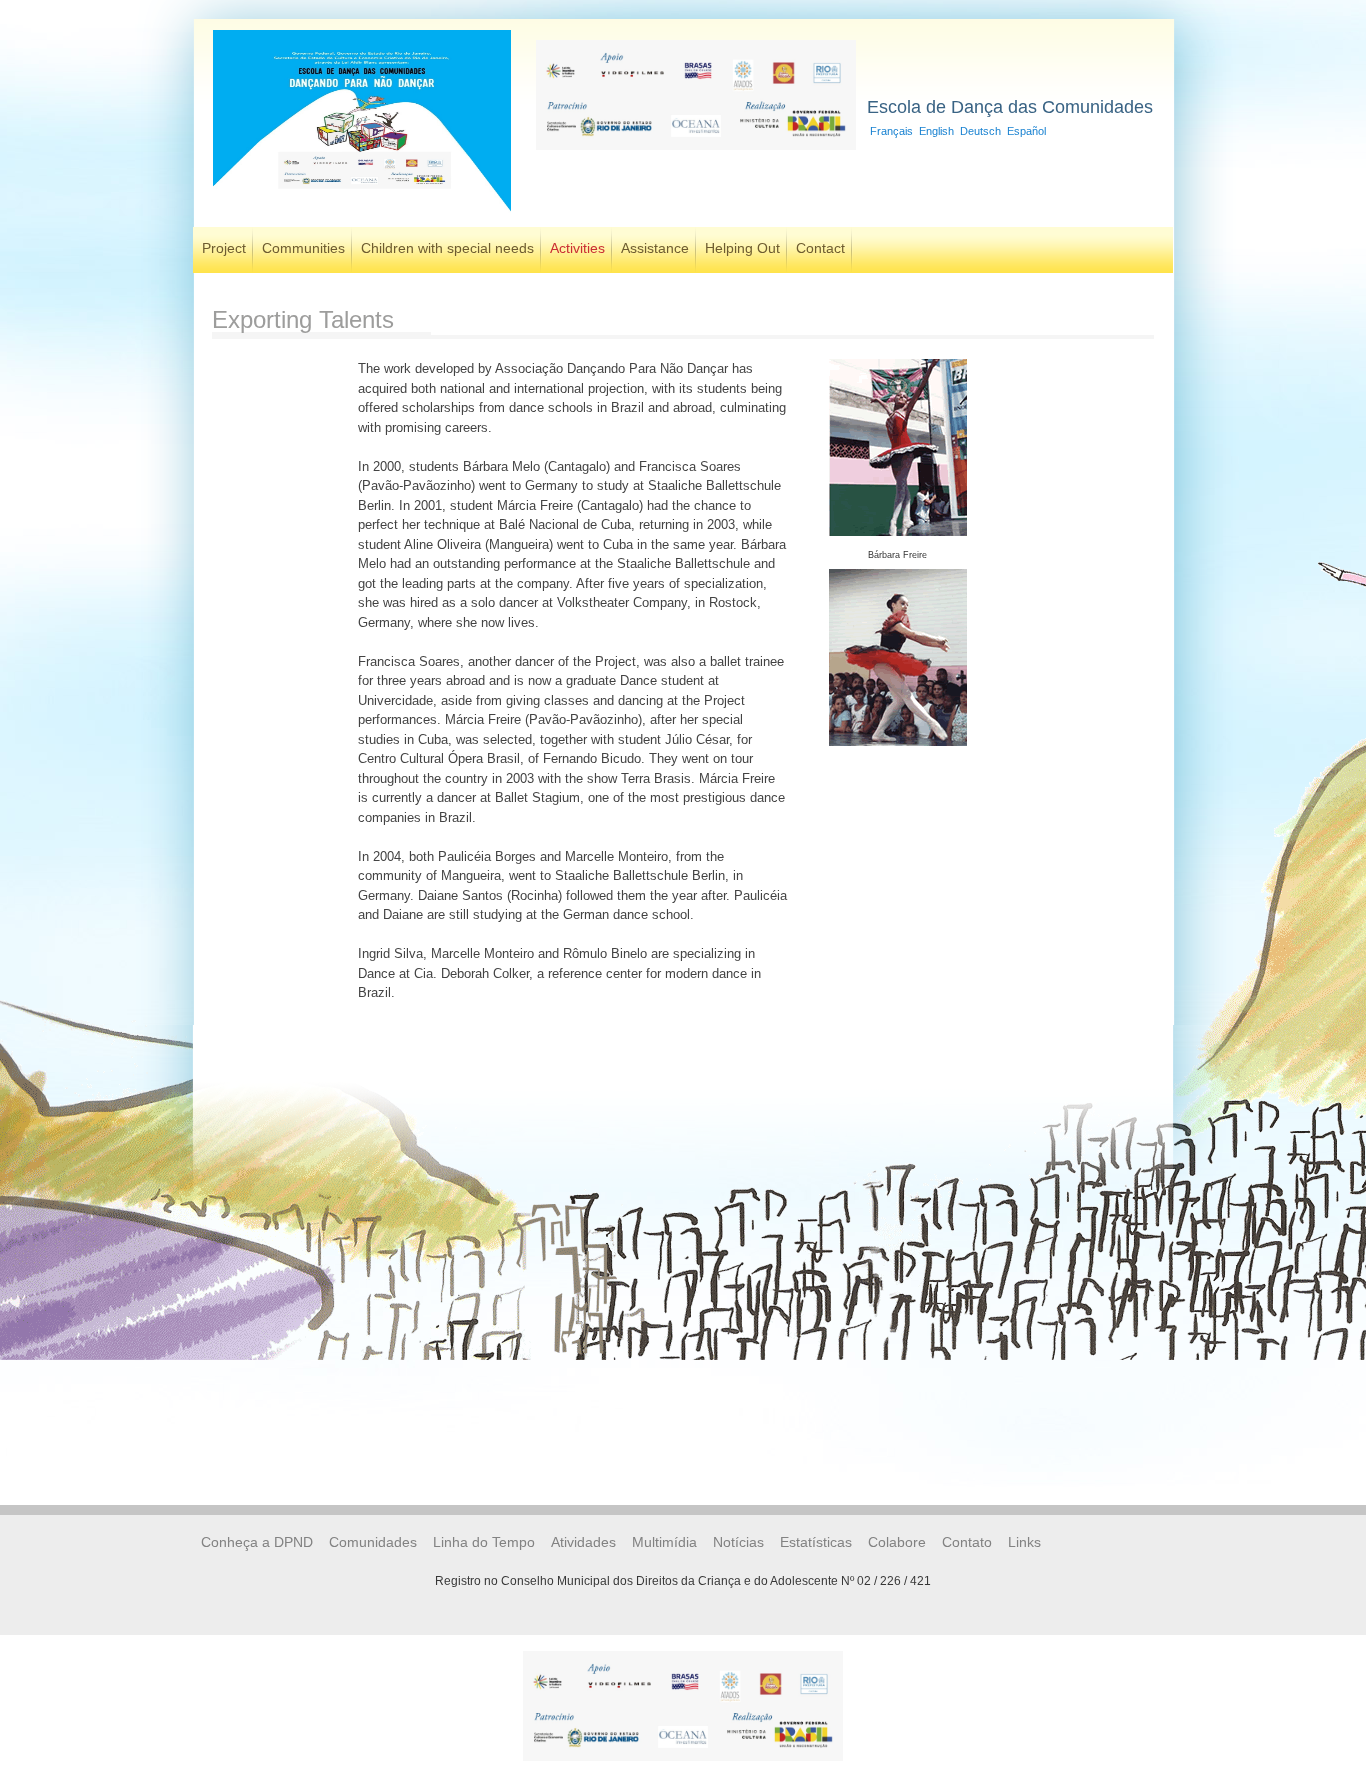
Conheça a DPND (257, 1542)
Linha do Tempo (484, 1542)
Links (1024, 1542)
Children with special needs (447, 248)
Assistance (655, 248)
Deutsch (980, 131)
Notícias (738, 1542)
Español (1026, 131)
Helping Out (742, 248)
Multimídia (664, 1542)
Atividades (583, 1542)
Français (891, 131)
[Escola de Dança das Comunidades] (362, 213)
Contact (820, 248)
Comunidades (373, 1542)
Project (224, 248)
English (936, 131)
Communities (303, 248)
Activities (577, 248)
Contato (967, 1542)
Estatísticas (816, 1542)
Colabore (897, 1542)
